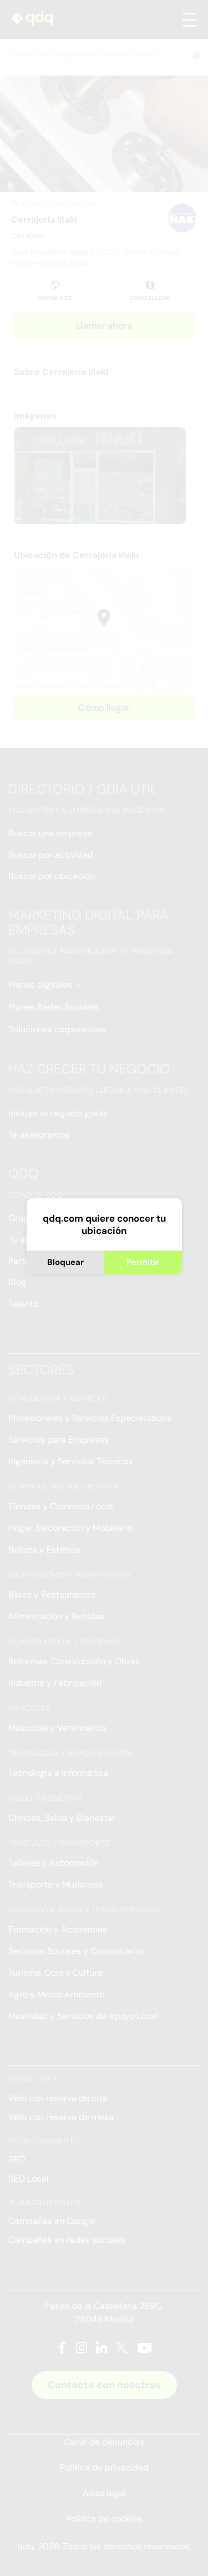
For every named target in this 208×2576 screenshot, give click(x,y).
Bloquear (65, 1262)
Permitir (143, 1262)
